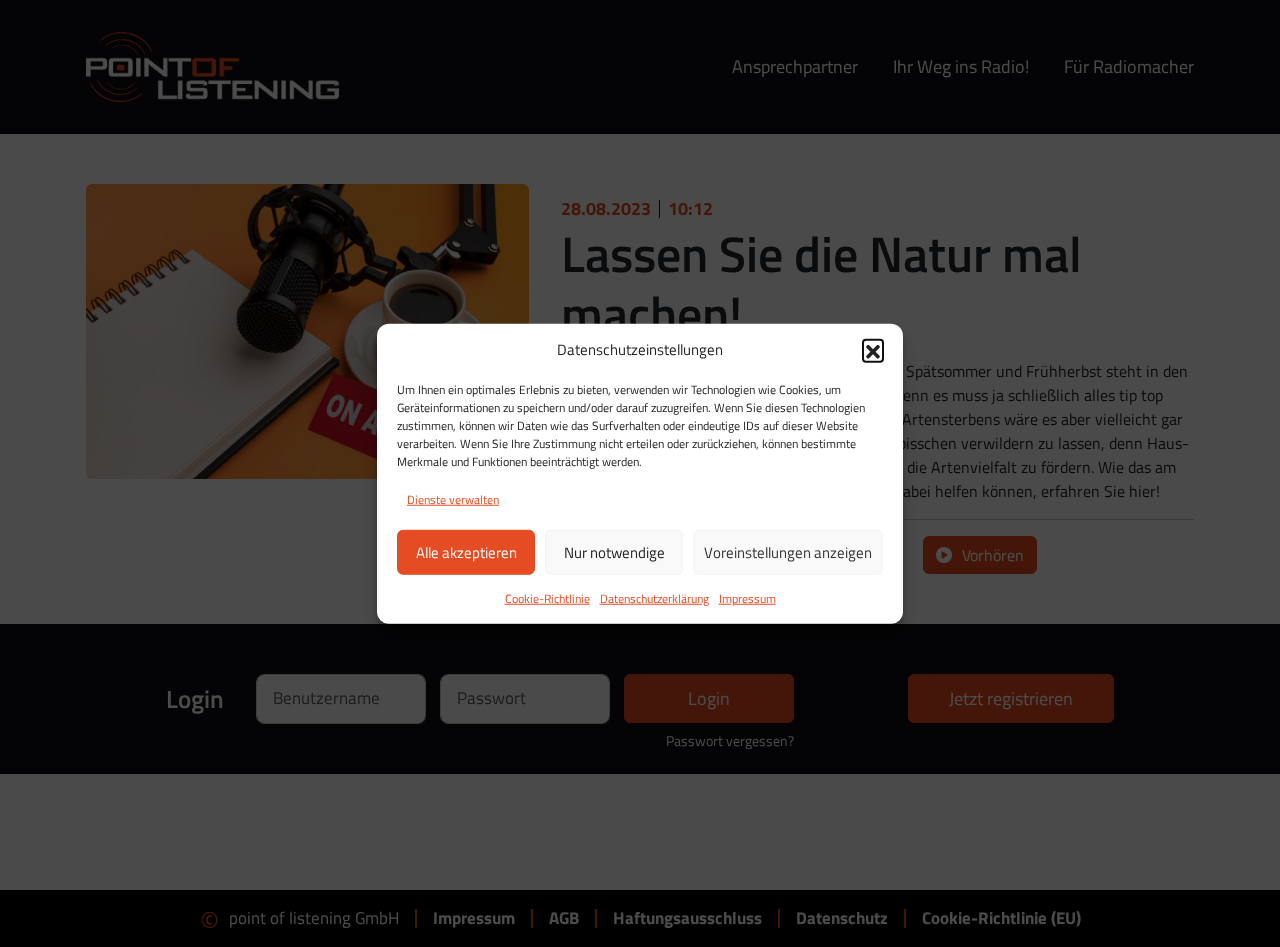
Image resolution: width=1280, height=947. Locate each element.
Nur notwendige (614, 551)
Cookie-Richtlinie (547, 598)
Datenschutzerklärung (654, 598)
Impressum (747, 598)
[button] (873, 350)
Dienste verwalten (453, 499)
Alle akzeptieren (466, 551)
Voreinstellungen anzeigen (788, 551)
